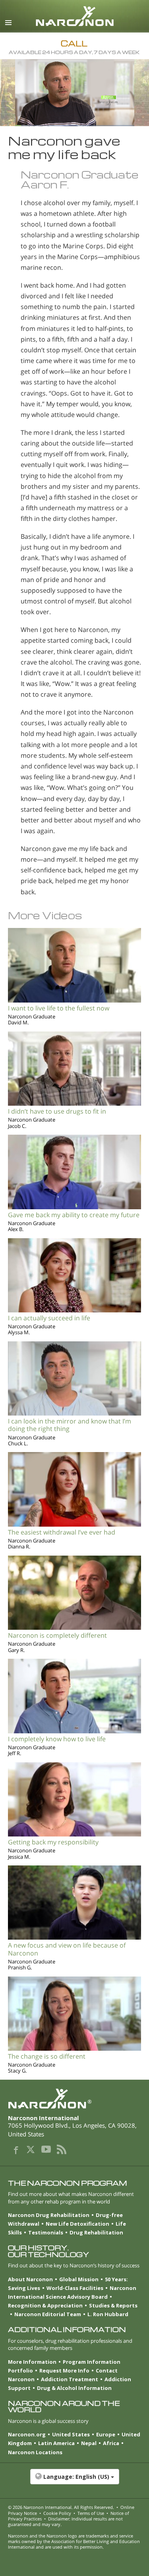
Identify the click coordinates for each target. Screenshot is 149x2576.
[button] (74, 2481)
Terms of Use (91, 2513)
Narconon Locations (35, 2452)
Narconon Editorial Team (48, 2314)
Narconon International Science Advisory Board (72, 2292)
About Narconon (30, 2279)
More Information (32, 2362)
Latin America (56, 2443)
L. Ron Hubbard (108, 2314)
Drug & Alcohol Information (74, 2388)
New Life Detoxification (77, 2224)
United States (71, 2434)
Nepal (89, 2443)
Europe (106, 2434)
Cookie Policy (57, 2513)
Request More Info (64, 2370)
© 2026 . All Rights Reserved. (61, 2507)
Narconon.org (27, 2434)
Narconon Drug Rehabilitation (49, 2215)
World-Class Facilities (75, 2288)
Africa (111, 2443)
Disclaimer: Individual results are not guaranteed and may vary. (65, 2521)
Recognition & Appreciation (45, 2305)
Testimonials (46, 2232)
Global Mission (79, 2279)
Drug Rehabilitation (96, 2232)
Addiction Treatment (70, 2379)
